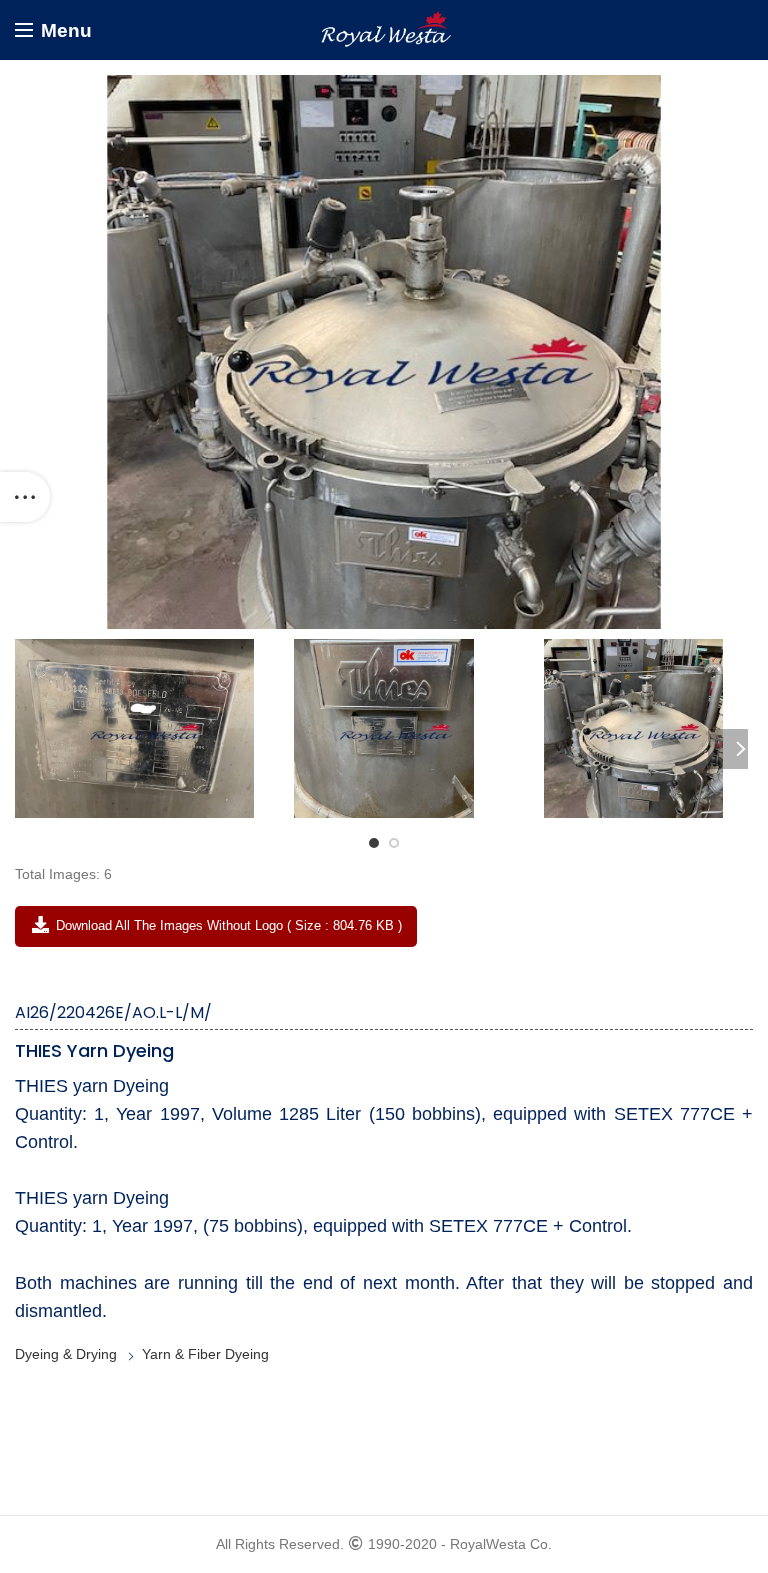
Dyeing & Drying (66, 1354)
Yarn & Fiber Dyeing (205, 1354)
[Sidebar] (25, 497)
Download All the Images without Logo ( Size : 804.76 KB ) (227, 925)
